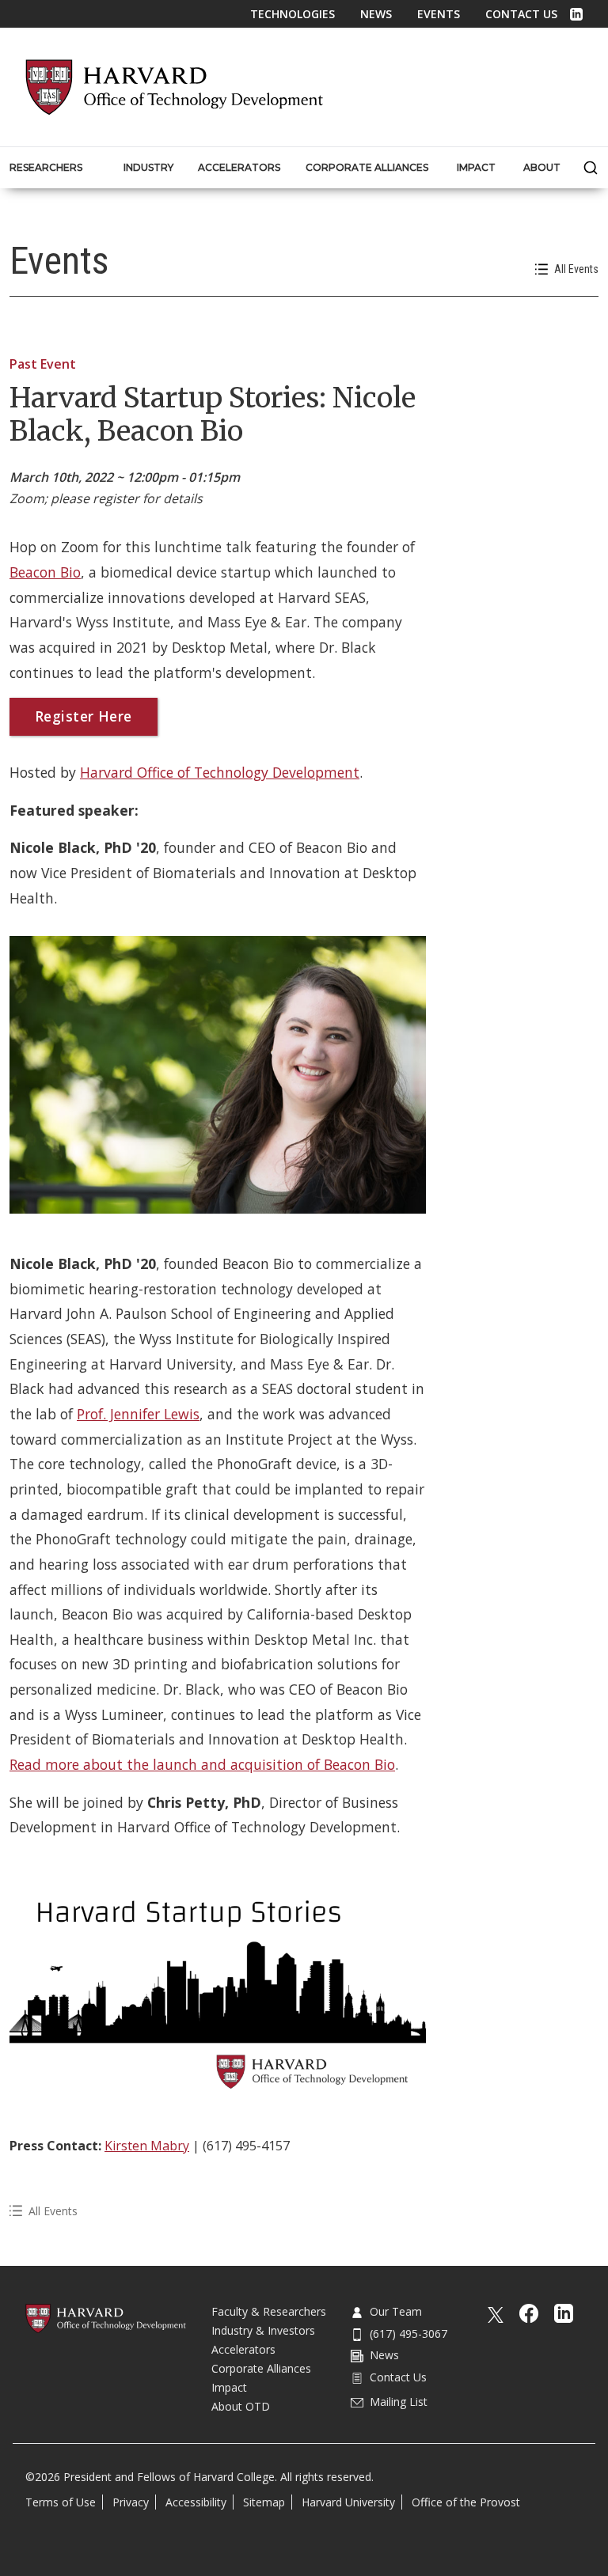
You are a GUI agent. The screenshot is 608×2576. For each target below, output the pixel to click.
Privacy (131, 2502)
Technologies (293, 14)
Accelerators (243, 2349)
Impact (229, 2387)
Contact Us (521, 14)
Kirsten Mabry (147, 2146)
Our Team (396, 2311)
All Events (576, 269)
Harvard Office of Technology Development (220, 772)
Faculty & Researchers (269, 2311)
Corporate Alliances (261, 2368)
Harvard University (348, 2502)
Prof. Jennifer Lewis (138, 1414)
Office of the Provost (466, 2502)
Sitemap (264, 2502)
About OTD (241, 2406)
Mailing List (399, 2402)
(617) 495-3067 (408, 2334)
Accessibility (196, 2502)
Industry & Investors (263, 2330)
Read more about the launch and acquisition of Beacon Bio (202, 1764)
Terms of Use (61, 2502)
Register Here (84, 716)
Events (439, 14)
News (376, 14)
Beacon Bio (45, 572)
